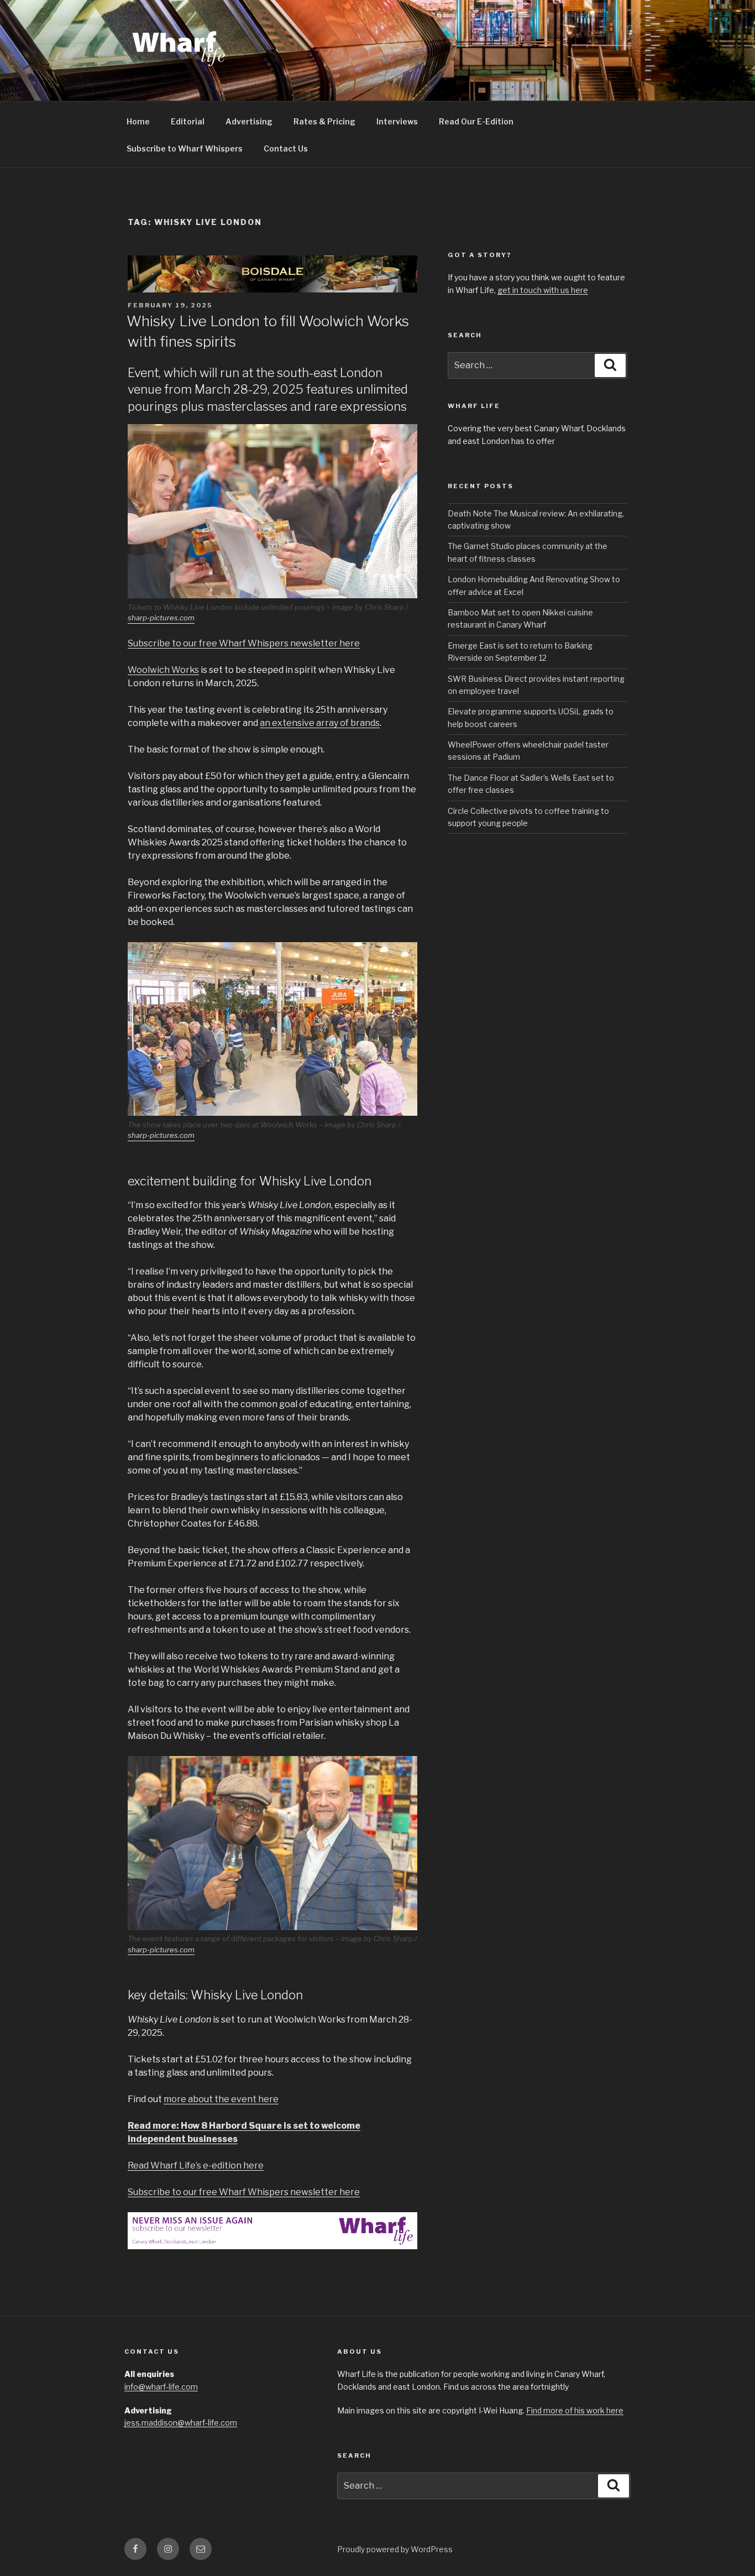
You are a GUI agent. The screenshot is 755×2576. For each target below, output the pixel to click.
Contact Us (286, 148)
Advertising (249, 121)
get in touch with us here (543, 290)
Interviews (397, 121)
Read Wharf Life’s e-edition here (196, 2165)
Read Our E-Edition (476, 121)
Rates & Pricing (324, 121)
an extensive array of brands (320, 723)
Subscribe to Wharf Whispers (185, 148)
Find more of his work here (575, 2410)
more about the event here (221, 2099)
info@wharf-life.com (161, 2387)
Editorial (188, 121)
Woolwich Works (163, 670)
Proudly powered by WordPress (395, 2549)
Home (138, 121)
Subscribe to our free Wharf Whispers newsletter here (244, 643)
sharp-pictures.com (161, 618)
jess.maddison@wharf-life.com (181, 2423)
